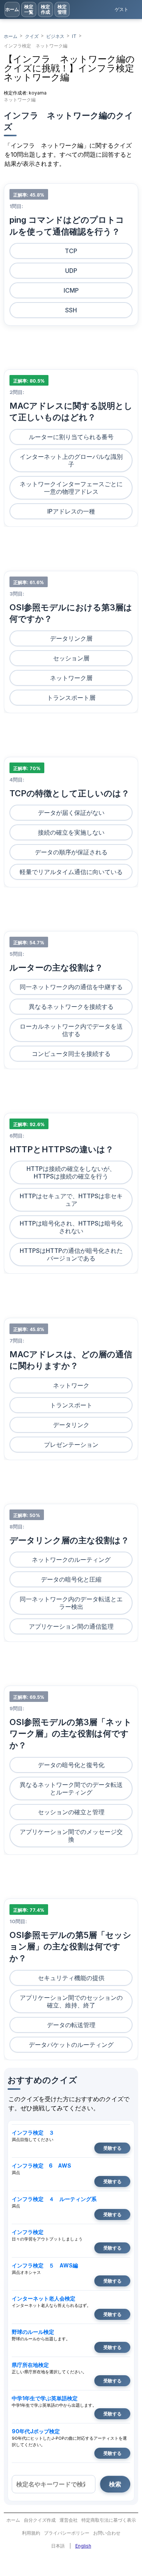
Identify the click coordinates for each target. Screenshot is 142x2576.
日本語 (58, 2546)
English (83, 2546)
